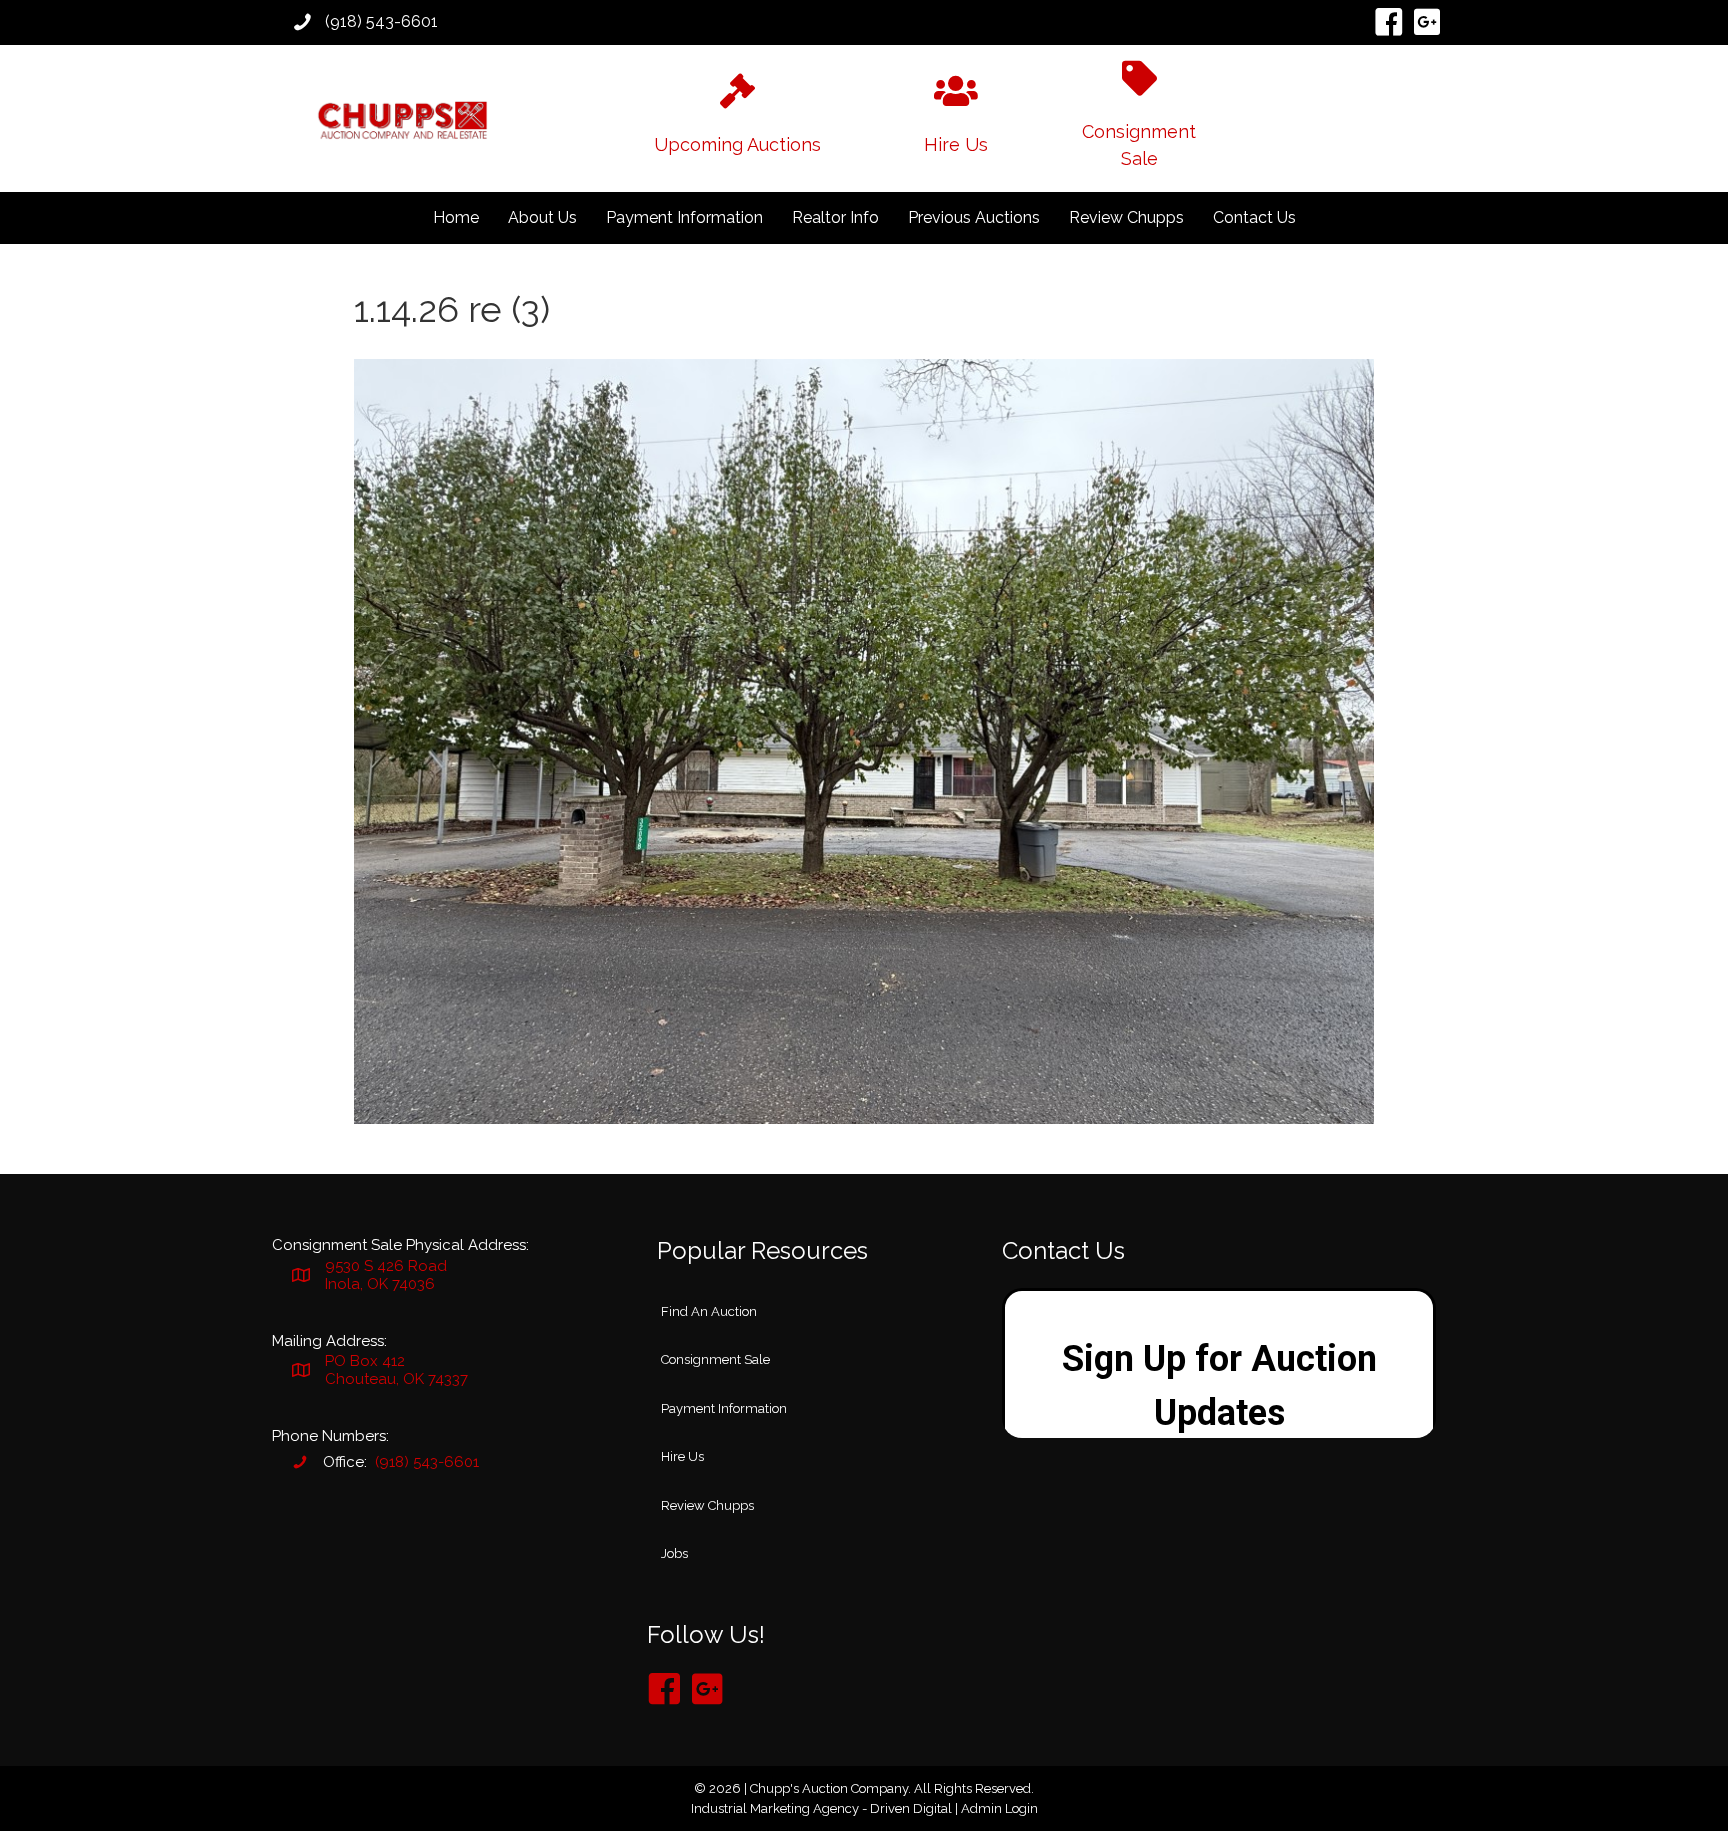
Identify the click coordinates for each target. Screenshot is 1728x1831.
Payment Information (684, 217)
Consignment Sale (715, 1359)
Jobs (674, 1553)
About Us (542, 217)
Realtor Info (835, 217)
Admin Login (999, 1808)
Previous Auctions (974, 217)
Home (456, 217)
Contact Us (1254, 217)
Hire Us (682, 1456)
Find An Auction (709, 1311)
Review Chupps (1126, 217)
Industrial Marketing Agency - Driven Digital (821, 1808)
